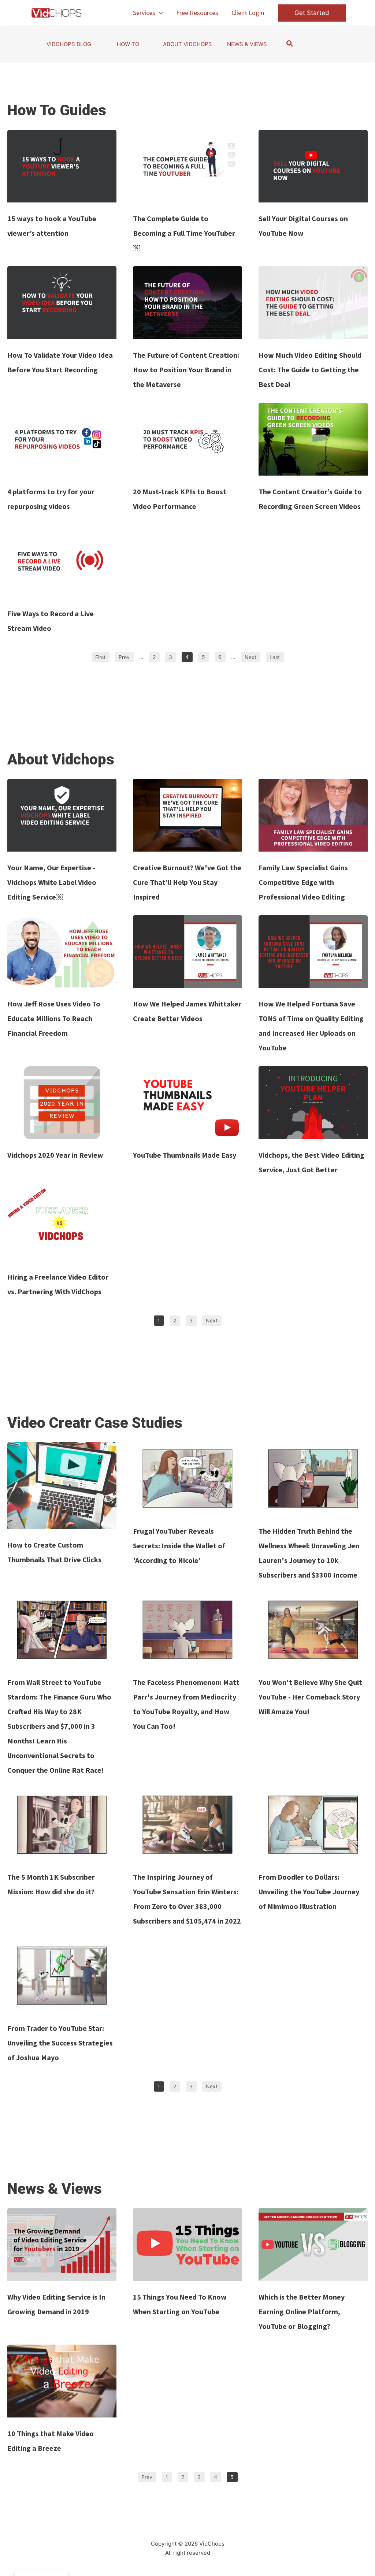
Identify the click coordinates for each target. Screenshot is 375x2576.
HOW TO (128, 44)
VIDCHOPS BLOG (69, 44)
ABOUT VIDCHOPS (187, 44)
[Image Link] (62, 166)
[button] (159, 13)
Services (144, 13)
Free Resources (197, 13)
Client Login (248, 13)
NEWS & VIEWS (247, 44)
